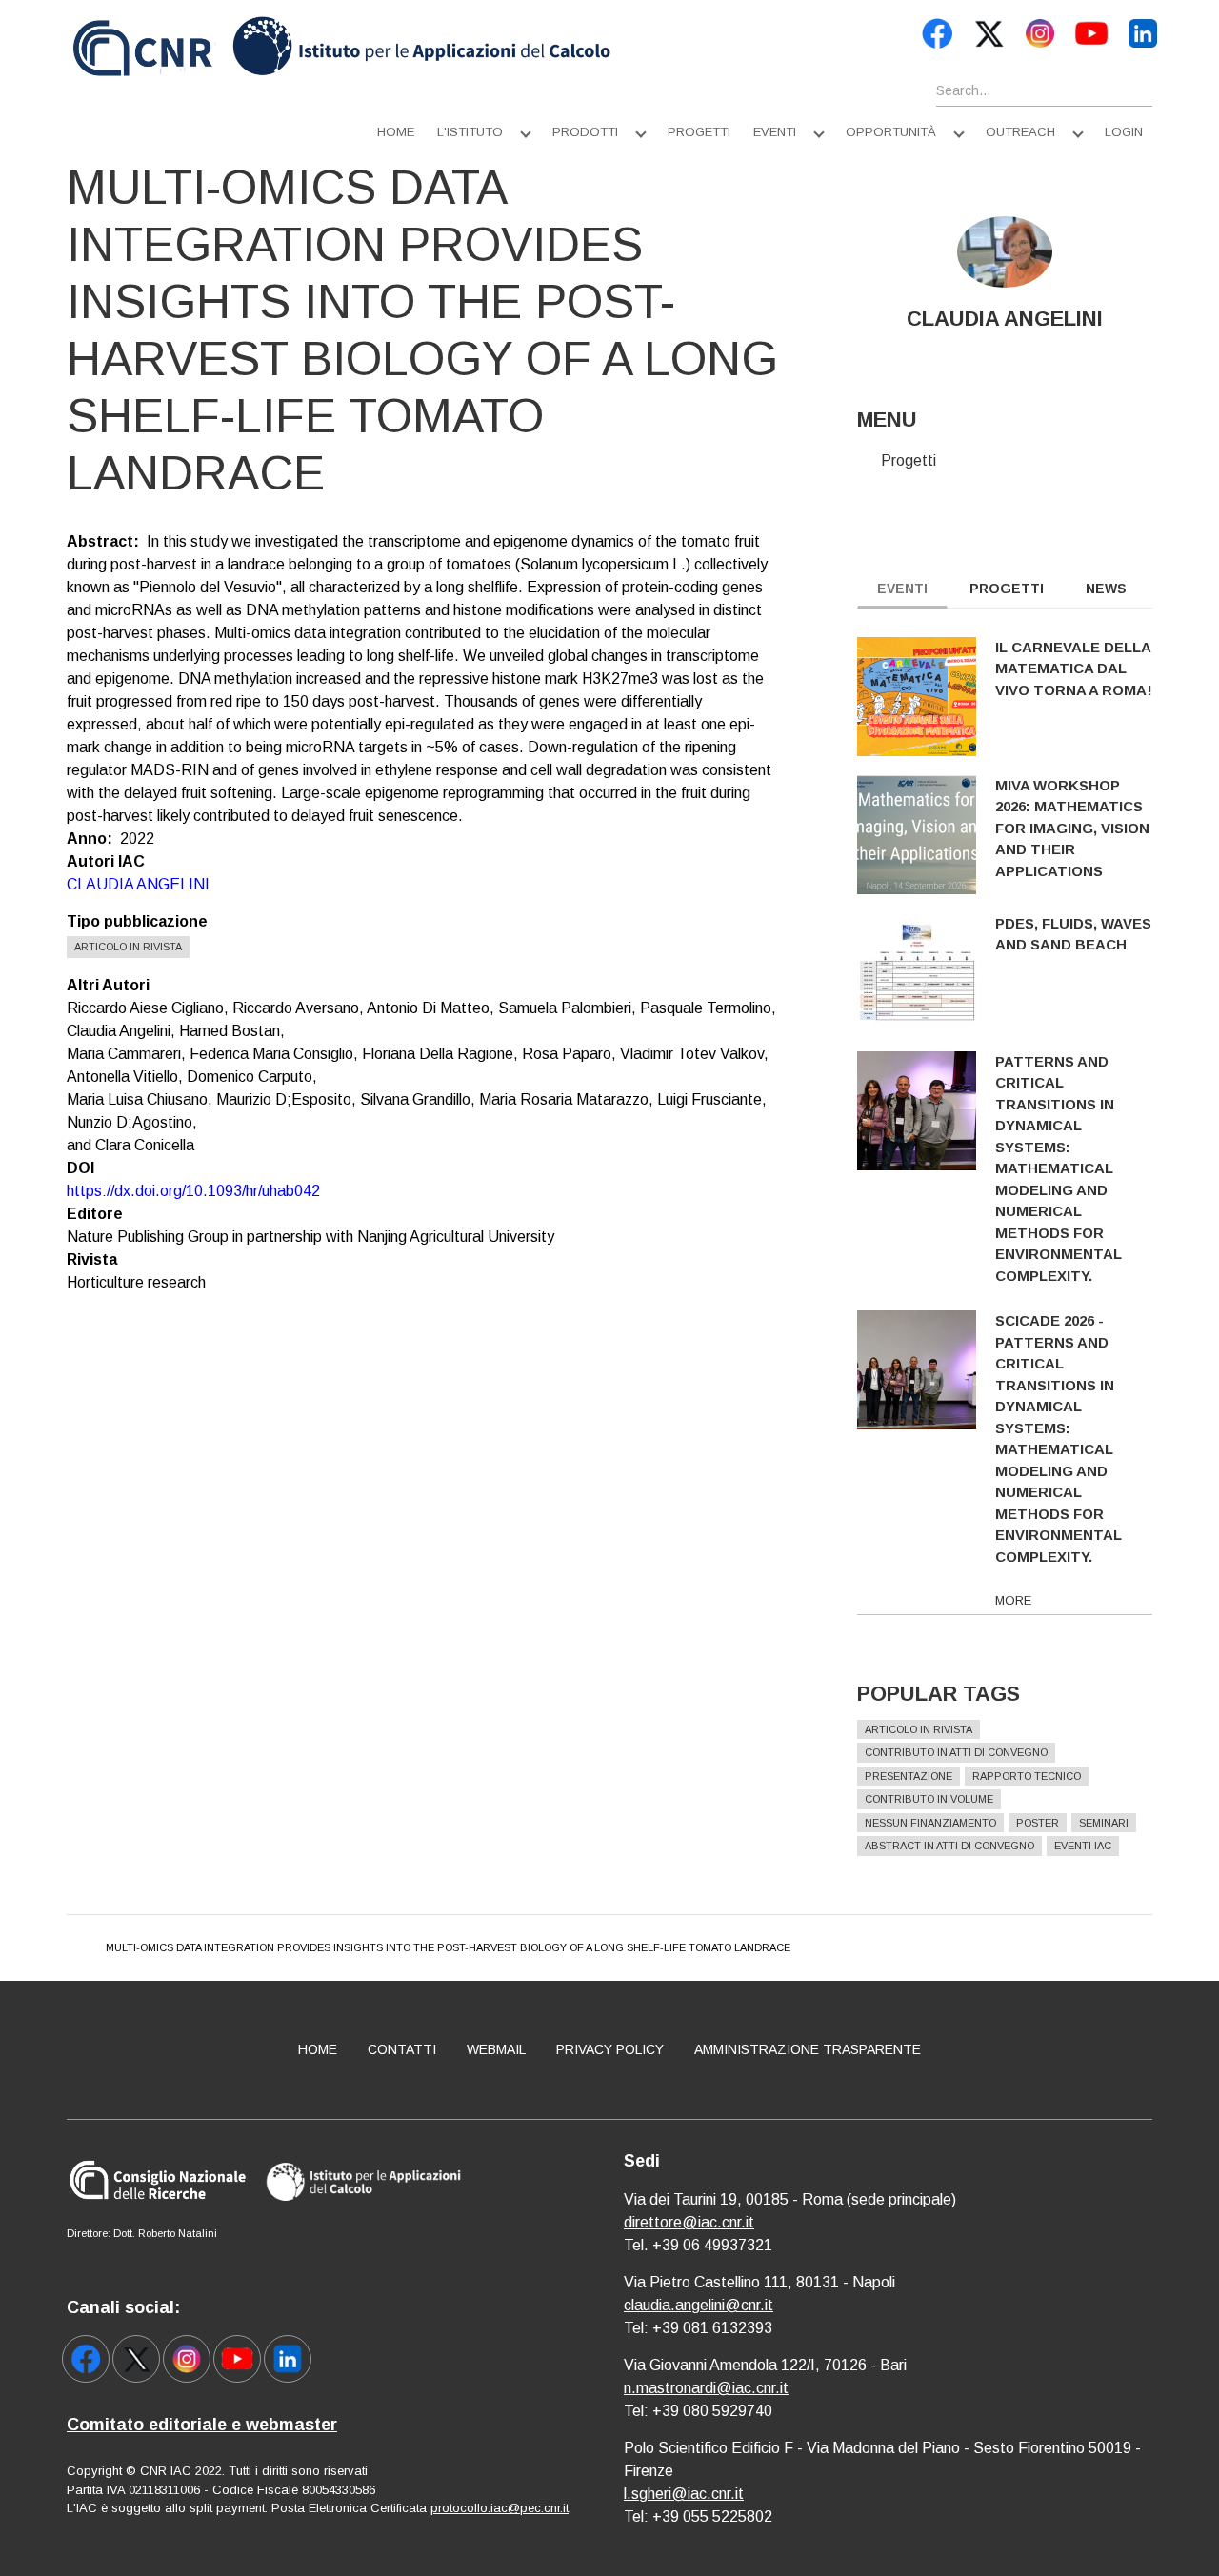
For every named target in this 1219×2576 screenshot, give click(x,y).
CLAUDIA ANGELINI (138, 884)
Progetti (699, 132)
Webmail (496, 2049)
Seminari (1104, 1823)
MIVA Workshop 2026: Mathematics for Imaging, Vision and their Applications (1072, 828)
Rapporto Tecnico (1027, 1776)
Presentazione (909, 1776)
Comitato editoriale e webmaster (202, 2425)
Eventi (775, 132)
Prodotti (585, 132)
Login (1124, 132)
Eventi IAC (1083, 1846)
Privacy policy (610, 2049)
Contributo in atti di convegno (956, 1752)
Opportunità (891, 132)
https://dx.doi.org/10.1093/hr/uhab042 (193, 1191)
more (1013, 1600)
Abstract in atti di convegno (949, 1846)
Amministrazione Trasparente (808, 2049)
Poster (1038, 1823)
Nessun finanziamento (930, 1823)
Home (396, 132)
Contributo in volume (929, 1799)
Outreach (1020, 132)
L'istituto (470, 132)
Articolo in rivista (128, 947)
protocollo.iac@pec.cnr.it (500, 2508)
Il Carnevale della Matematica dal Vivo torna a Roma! (1074, 669)
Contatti (402, 2049)
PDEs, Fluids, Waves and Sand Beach (1073, 934)
